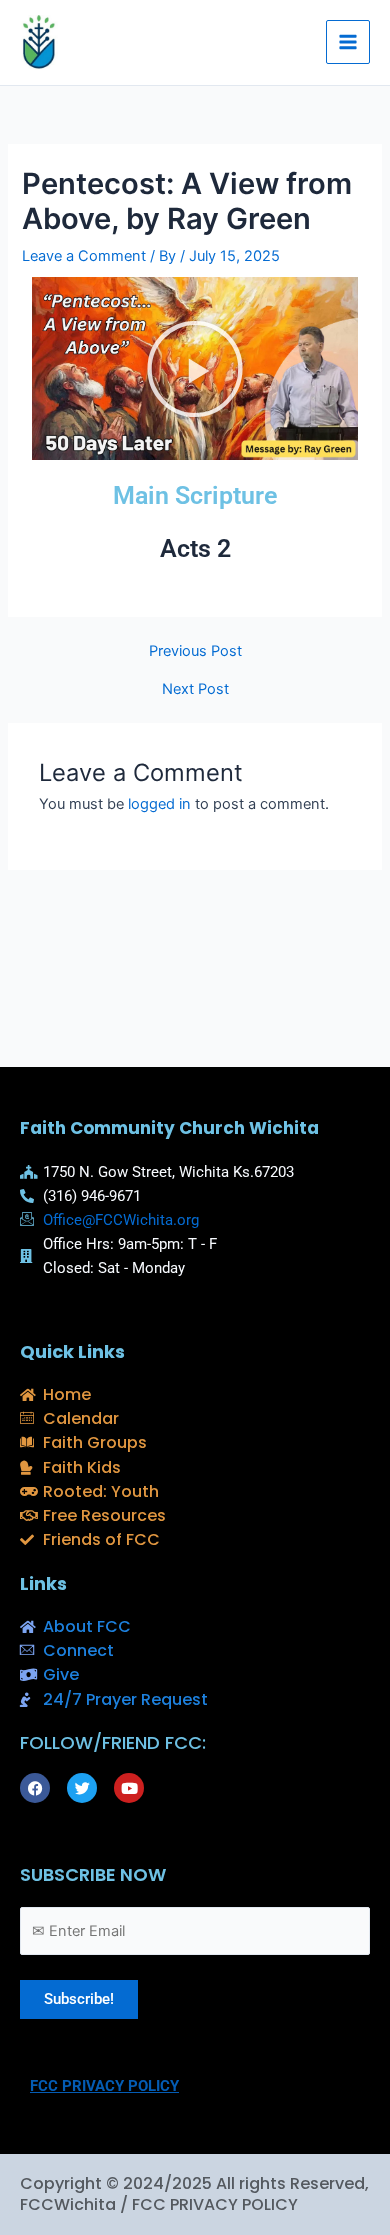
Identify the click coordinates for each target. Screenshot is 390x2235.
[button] (195, 369)
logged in (159, 804)
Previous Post (195, 651)
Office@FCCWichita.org (121, 1220)
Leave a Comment (84, 256)
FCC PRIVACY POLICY (104, 2086)
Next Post (195, 689)
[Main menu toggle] (348, 42)
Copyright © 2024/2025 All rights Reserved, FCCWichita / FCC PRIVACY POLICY (194, 2194)
